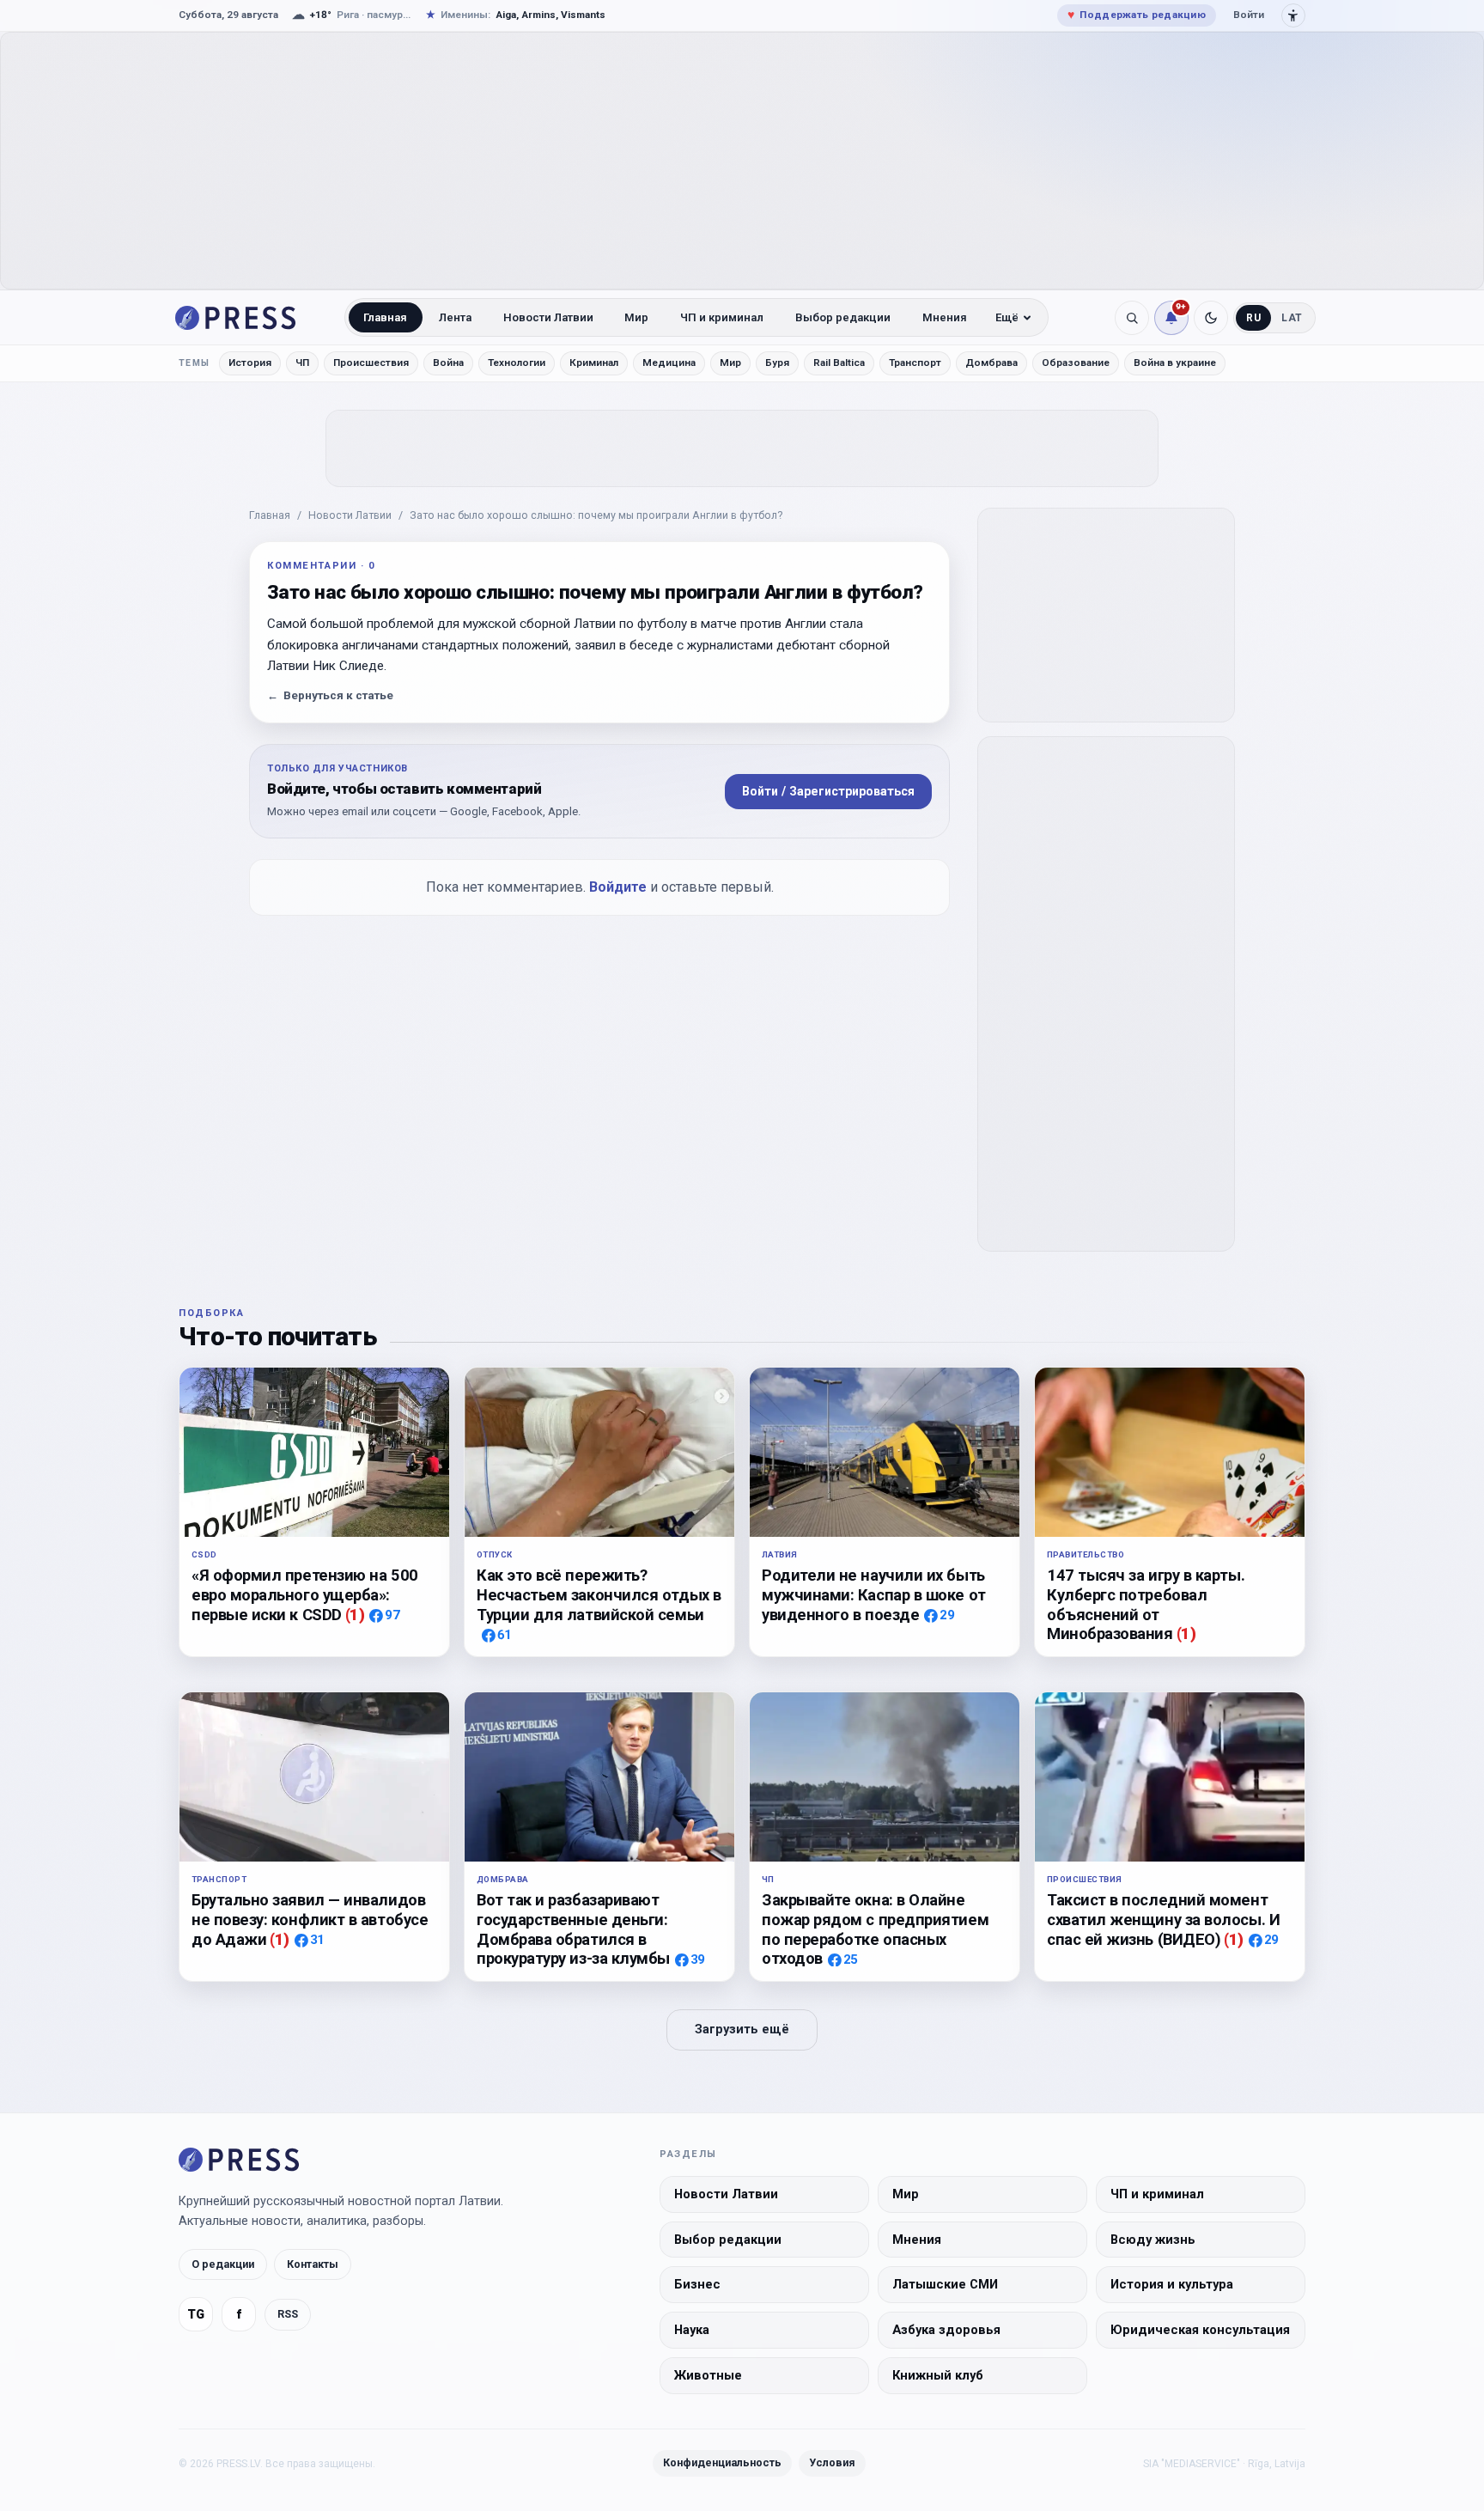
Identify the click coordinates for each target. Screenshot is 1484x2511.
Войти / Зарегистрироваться (828, 791)
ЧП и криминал (722, 317)
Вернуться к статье (330, 695)
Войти (1249, 15)
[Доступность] (1293, 15)
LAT (1292, 318)
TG (196, 2315)
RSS (288, 2314)
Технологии (517, 363)
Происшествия (371, 363)
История (250, 363)
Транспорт (915, 363)
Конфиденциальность (722, 2462)
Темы (195, 363)
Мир (636, 317)
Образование (1076, 363)
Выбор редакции (843, 317)
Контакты (313, 2264)
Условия (832, 2462)
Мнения (945, 317)
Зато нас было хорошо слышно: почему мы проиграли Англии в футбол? (596, 515)
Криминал (594, 363)
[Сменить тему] (1211, 318)
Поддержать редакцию (1137, 15)
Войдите (618, 887)
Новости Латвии (548, 317)
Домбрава (991, 363)
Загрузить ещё (742, 2030)
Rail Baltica (839, 363)
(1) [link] (355, 1615)
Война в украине (1175, 363)
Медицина (669, 363)
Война (448, 363)
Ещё (1007, 317)
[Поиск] (1132, 318)
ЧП (302, 363)
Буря (777, 363)
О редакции (223, 2264)
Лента (455, 317)
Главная (385, 317)
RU (1253, 318)
